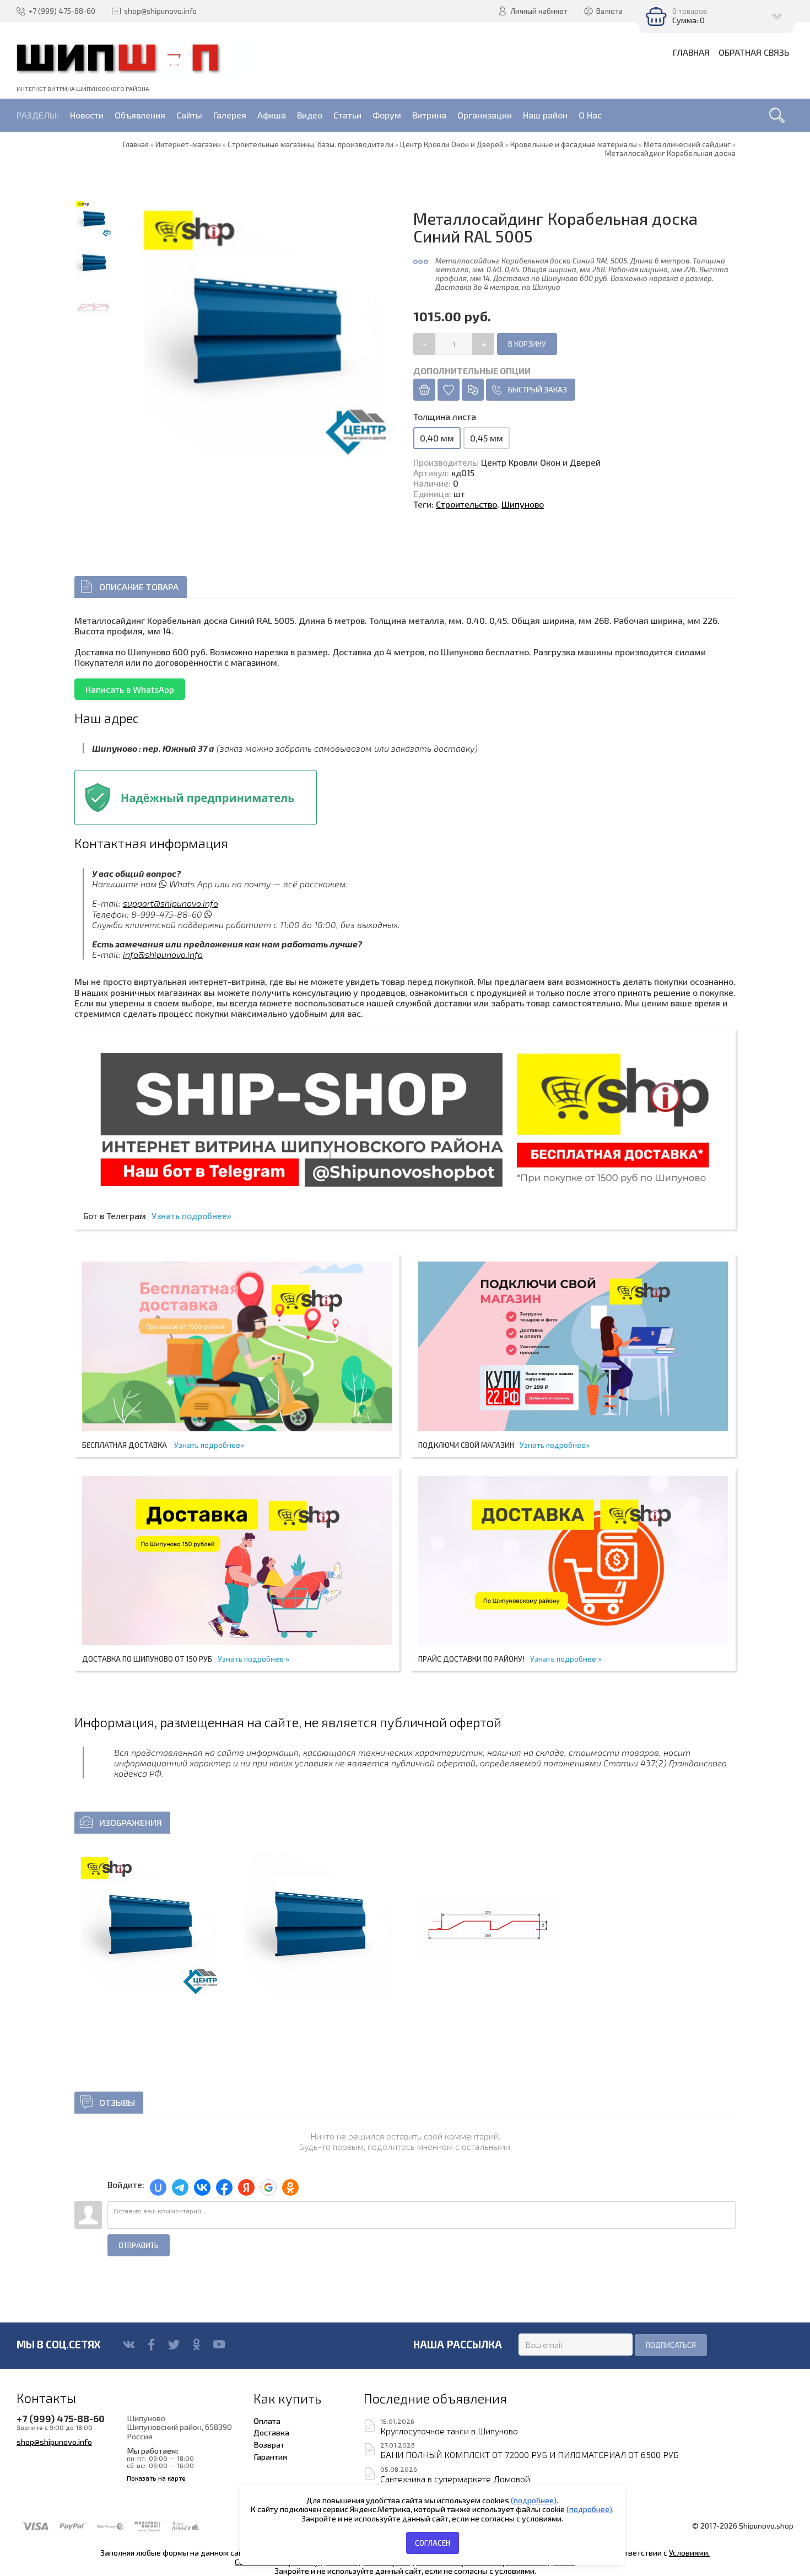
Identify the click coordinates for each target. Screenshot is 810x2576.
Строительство (466, 504)
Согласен (433, 2543)
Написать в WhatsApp (130, 689)
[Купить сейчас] (424, 390)
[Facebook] (151, 2345)
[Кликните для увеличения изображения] (149, 1925)
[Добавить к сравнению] (473, 390)
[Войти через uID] (158, 2187)
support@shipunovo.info (171, 903)
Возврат (269, 2444)
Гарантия (270, 2456)
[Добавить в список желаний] (449, 390)
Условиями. (689, 2553)
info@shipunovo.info (163, 954)
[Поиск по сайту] (777, 115)
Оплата (267, 2421)
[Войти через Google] (268, 2187)
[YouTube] (219, 2345)
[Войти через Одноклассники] (290, 2187)
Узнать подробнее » (253, 1659)
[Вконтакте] (129, 2345)
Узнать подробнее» (191, 1216)
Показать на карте (156, 2478)
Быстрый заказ (538, 390)
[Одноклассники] (196, 2345)
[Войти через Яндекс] (246, 2187)
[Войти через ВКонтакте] (202, 2187)
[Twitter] (174, 2345)
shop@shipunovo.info (54, 2442)
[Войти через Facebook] (224, 2187)
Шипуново (523, 504)
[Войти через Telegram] (180, 2187)
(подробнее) (534, 2500)
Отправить (139, 2245)
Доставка (271, 2432)
